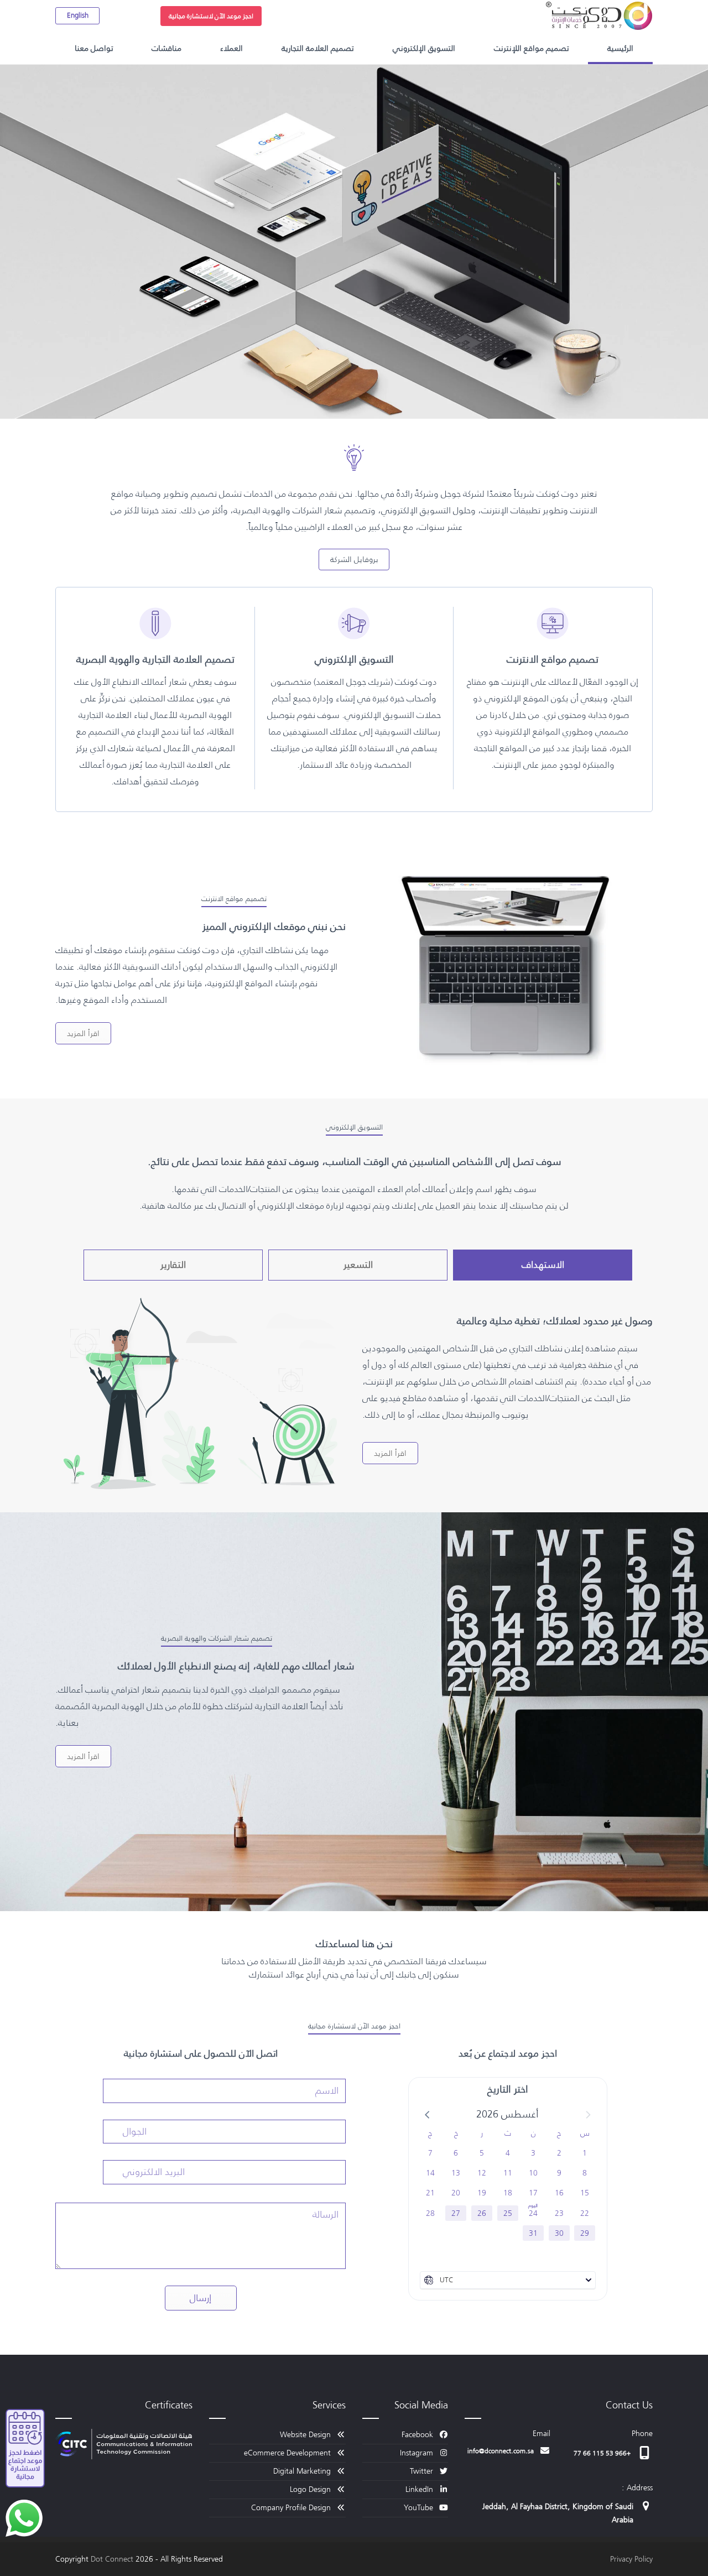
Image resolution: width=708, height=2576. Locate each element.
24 (533, 2213)
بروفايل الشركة (354, 559)
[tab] (543, 1265)
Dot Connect (112, 2559)
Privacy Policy (631, 2559)
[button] (428, 2114)
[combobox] (508, 2280)
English (78, 15)
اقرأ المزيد (83, 1033)
